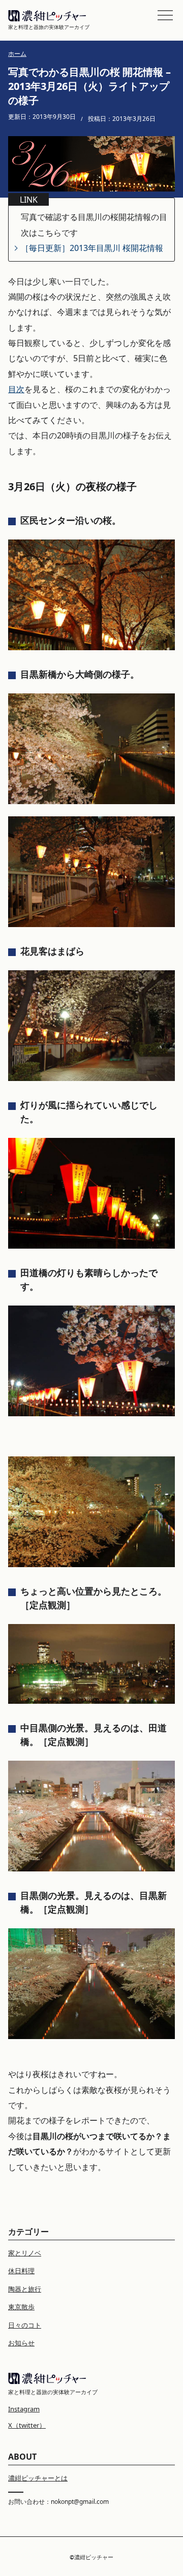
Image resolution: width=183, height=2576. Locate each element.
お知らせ (21, 2343)
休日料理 (21, 2271)
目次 (16, 389)
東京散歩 (21, 2307)
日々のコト (25, 2325)
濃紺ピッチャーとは (38, 2478)
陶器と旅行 (25, 2289)
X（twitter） (27, 2425)
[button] (165, 15)
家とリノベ (25, 2253)
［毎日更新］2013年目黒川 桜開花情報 (92, 248)
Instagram (24, 2409)
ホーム (17, 54)
